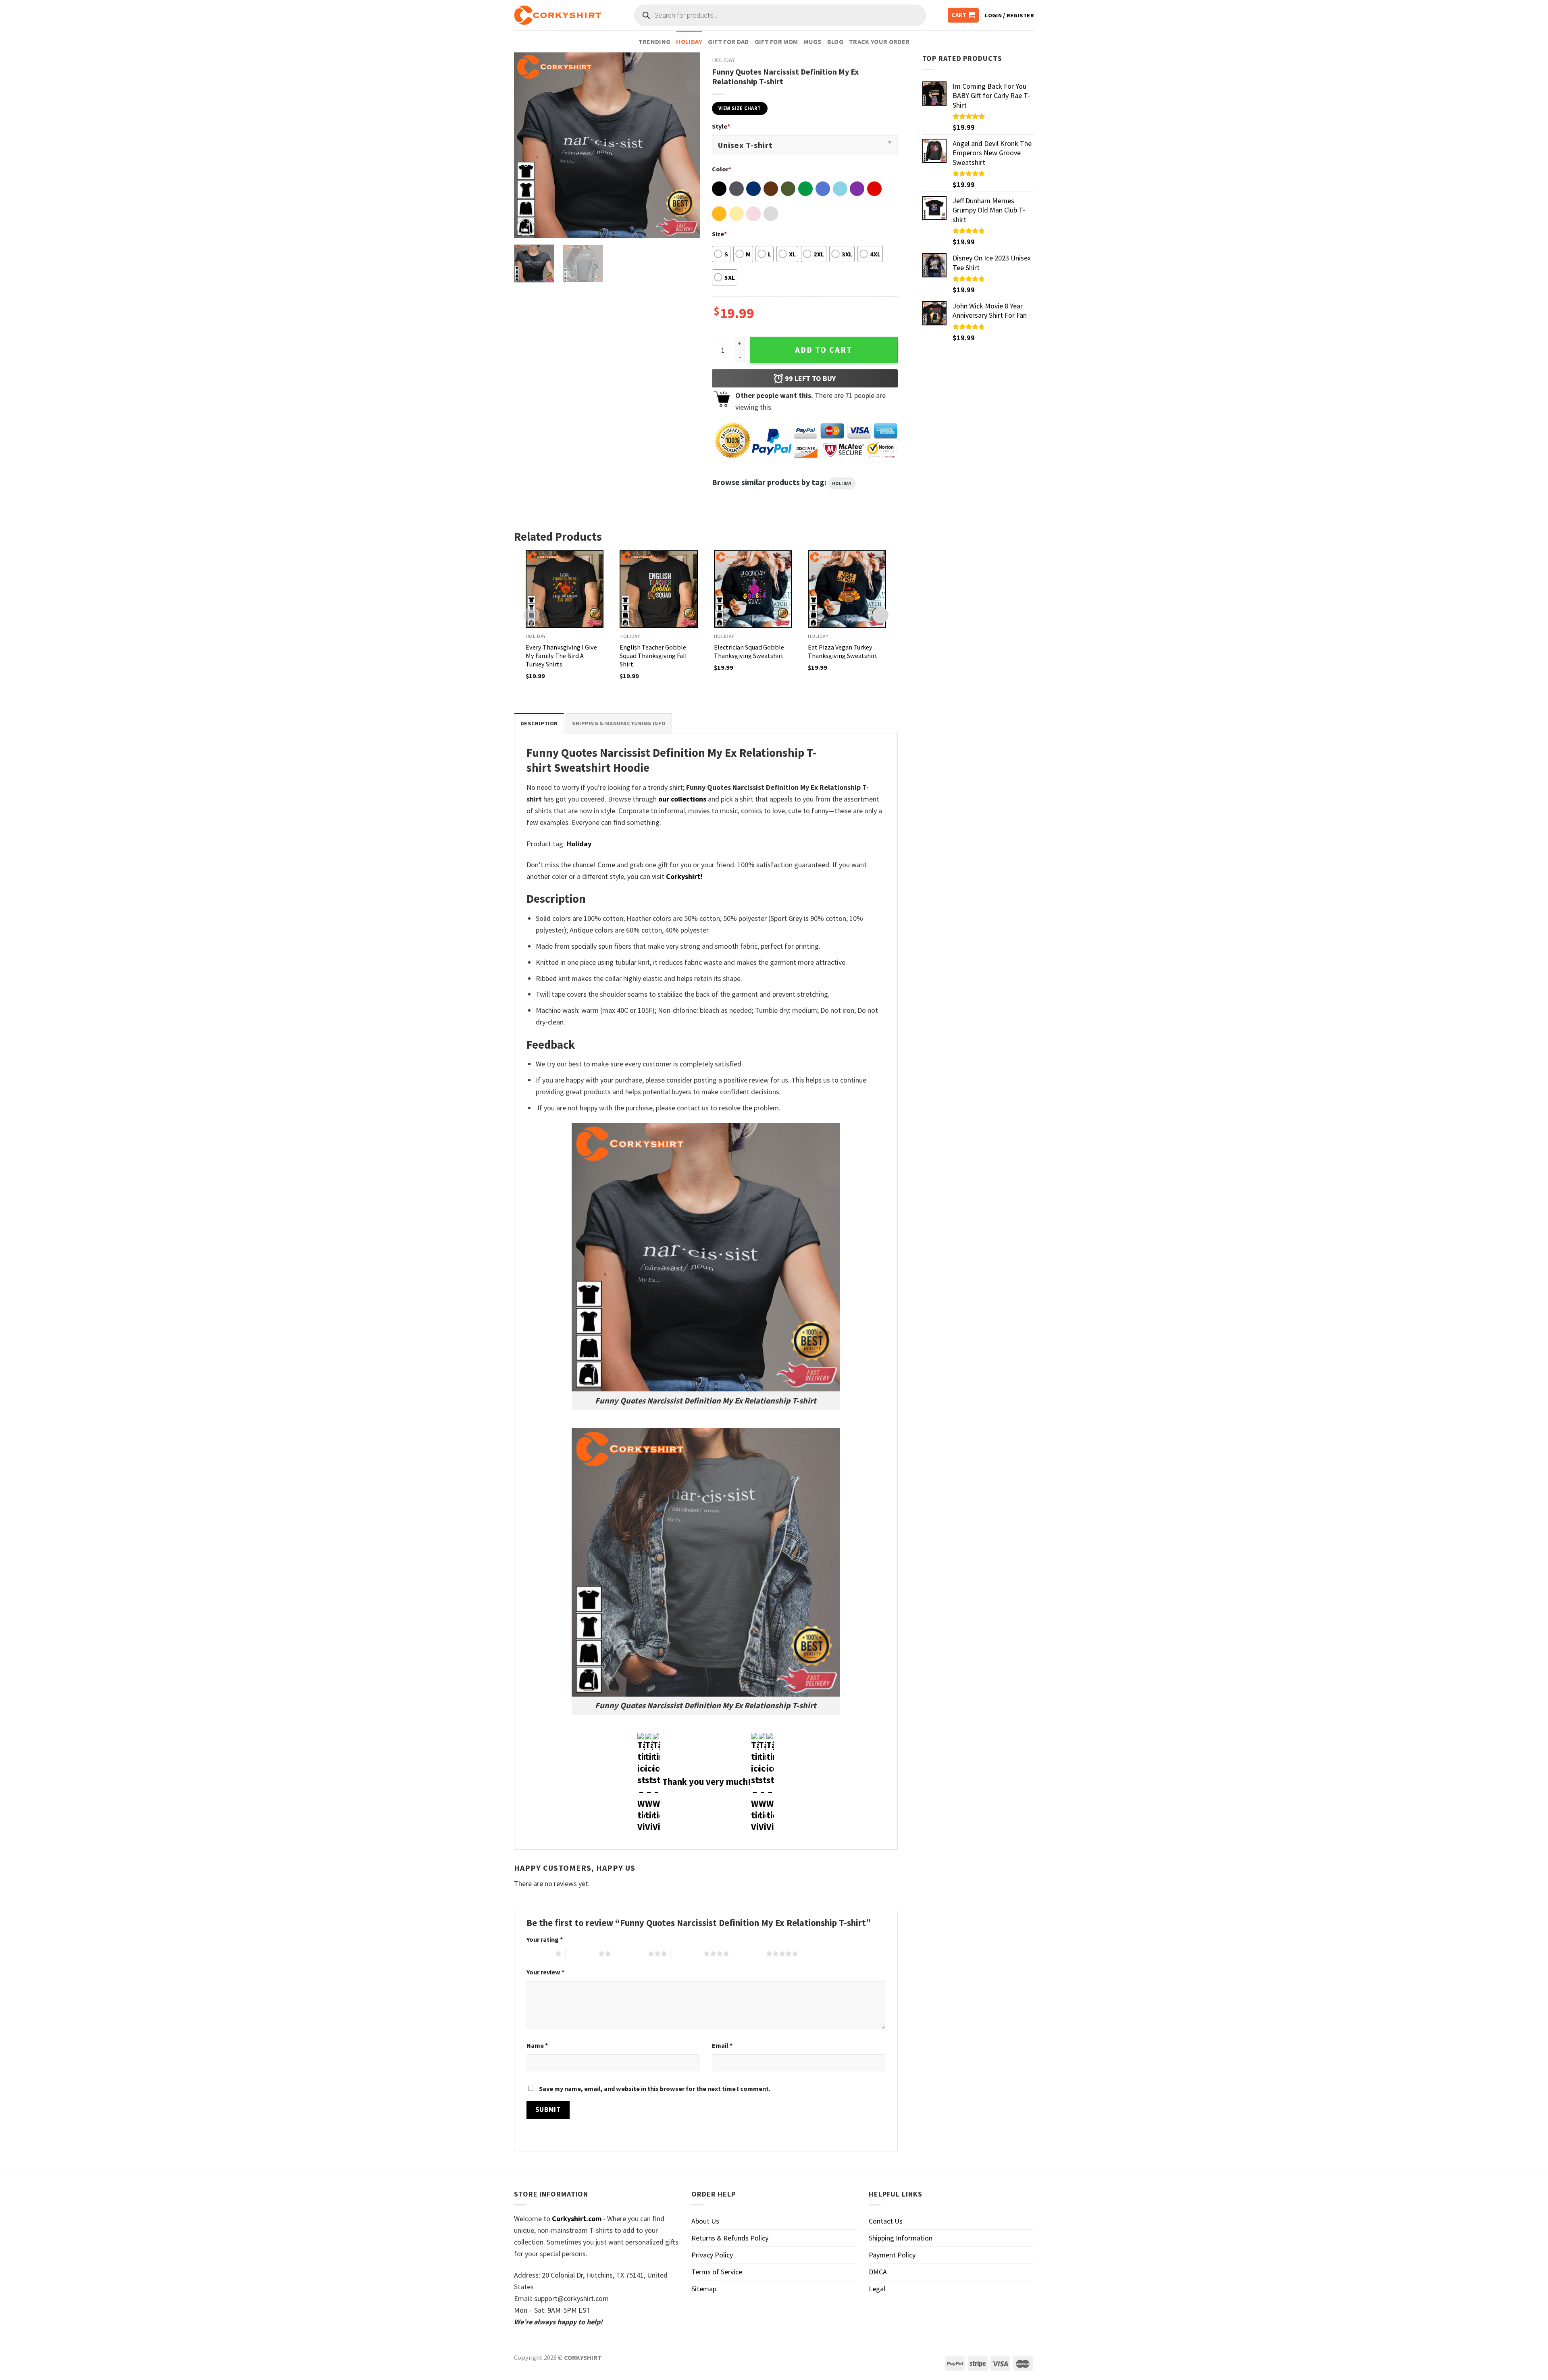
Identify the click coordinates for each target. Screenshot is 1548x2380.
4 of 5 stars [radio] (687, 1953)
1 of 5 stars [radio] (539, 1953)
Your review (545, 1972)
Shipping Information (901, 2238)
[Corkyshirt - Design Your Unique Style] (558, 15)
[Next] (686, 145)
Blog (835, 42)
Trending (655, 42)
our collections (682, 799)
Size (719, 234)
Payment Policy (892, 2255)
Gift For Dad (728, 42)
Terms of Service (717, 2272)
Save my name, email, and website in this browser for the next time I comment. (655, 2088)
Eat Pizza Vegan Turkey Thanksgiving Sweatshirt (843, 651)
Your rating (545, 1939)
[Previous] (528, 145)
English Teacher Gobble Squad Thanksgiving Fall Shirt (653, 656)
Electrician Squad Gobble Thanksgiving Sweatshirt (749, 651)
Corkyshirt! (684, 876)
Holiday (689, 42)
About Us (705, 2221)
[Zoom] (526, 227)
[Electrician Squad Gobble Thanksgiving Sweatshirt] (753, 589)
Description (539, 723)
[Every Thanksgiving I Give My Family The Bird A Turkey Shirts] (565, 589)
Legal (877, 2289)
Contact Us (886, 2221)
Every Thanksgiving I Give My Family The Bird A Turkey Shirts (561, 656)
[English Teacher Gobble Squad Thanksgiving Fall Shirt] (659, 589)
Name (537, 2045)
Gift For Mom (776, 42)
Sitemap (704, 2289)
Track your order (879, 42)
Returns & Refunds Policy (730, 2238)
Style (721, 126)
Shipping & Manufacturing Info (619, 723)
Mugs (812, 42)
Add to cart (824, 350)
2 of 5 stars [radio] (582, 1953)
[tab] (539, 723)
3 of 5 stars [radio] (631, 1953)
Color (722, 169)
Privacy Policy (712, 2255)
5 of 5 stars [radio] (750, 1953)
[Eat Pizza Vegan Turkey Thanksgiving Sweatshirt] (847, 589)
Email (722, 2045)
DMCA (878, 2272)
